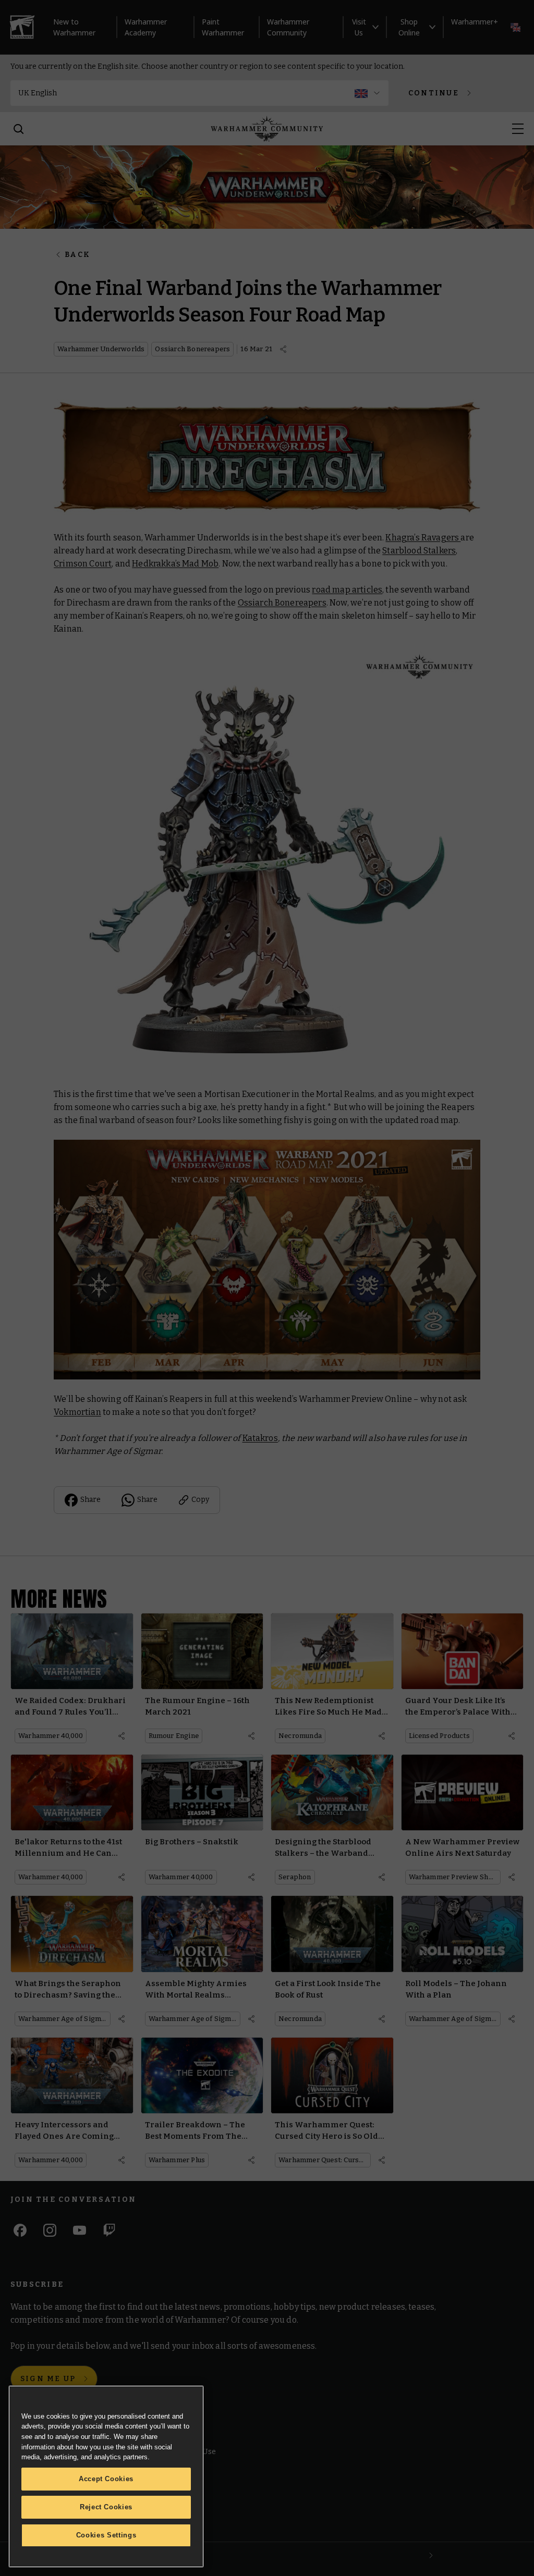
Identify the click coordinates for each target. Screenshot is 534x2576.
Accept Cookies (106, 2479)
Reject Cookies (106, 2507)
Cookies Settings (106, 2535)
